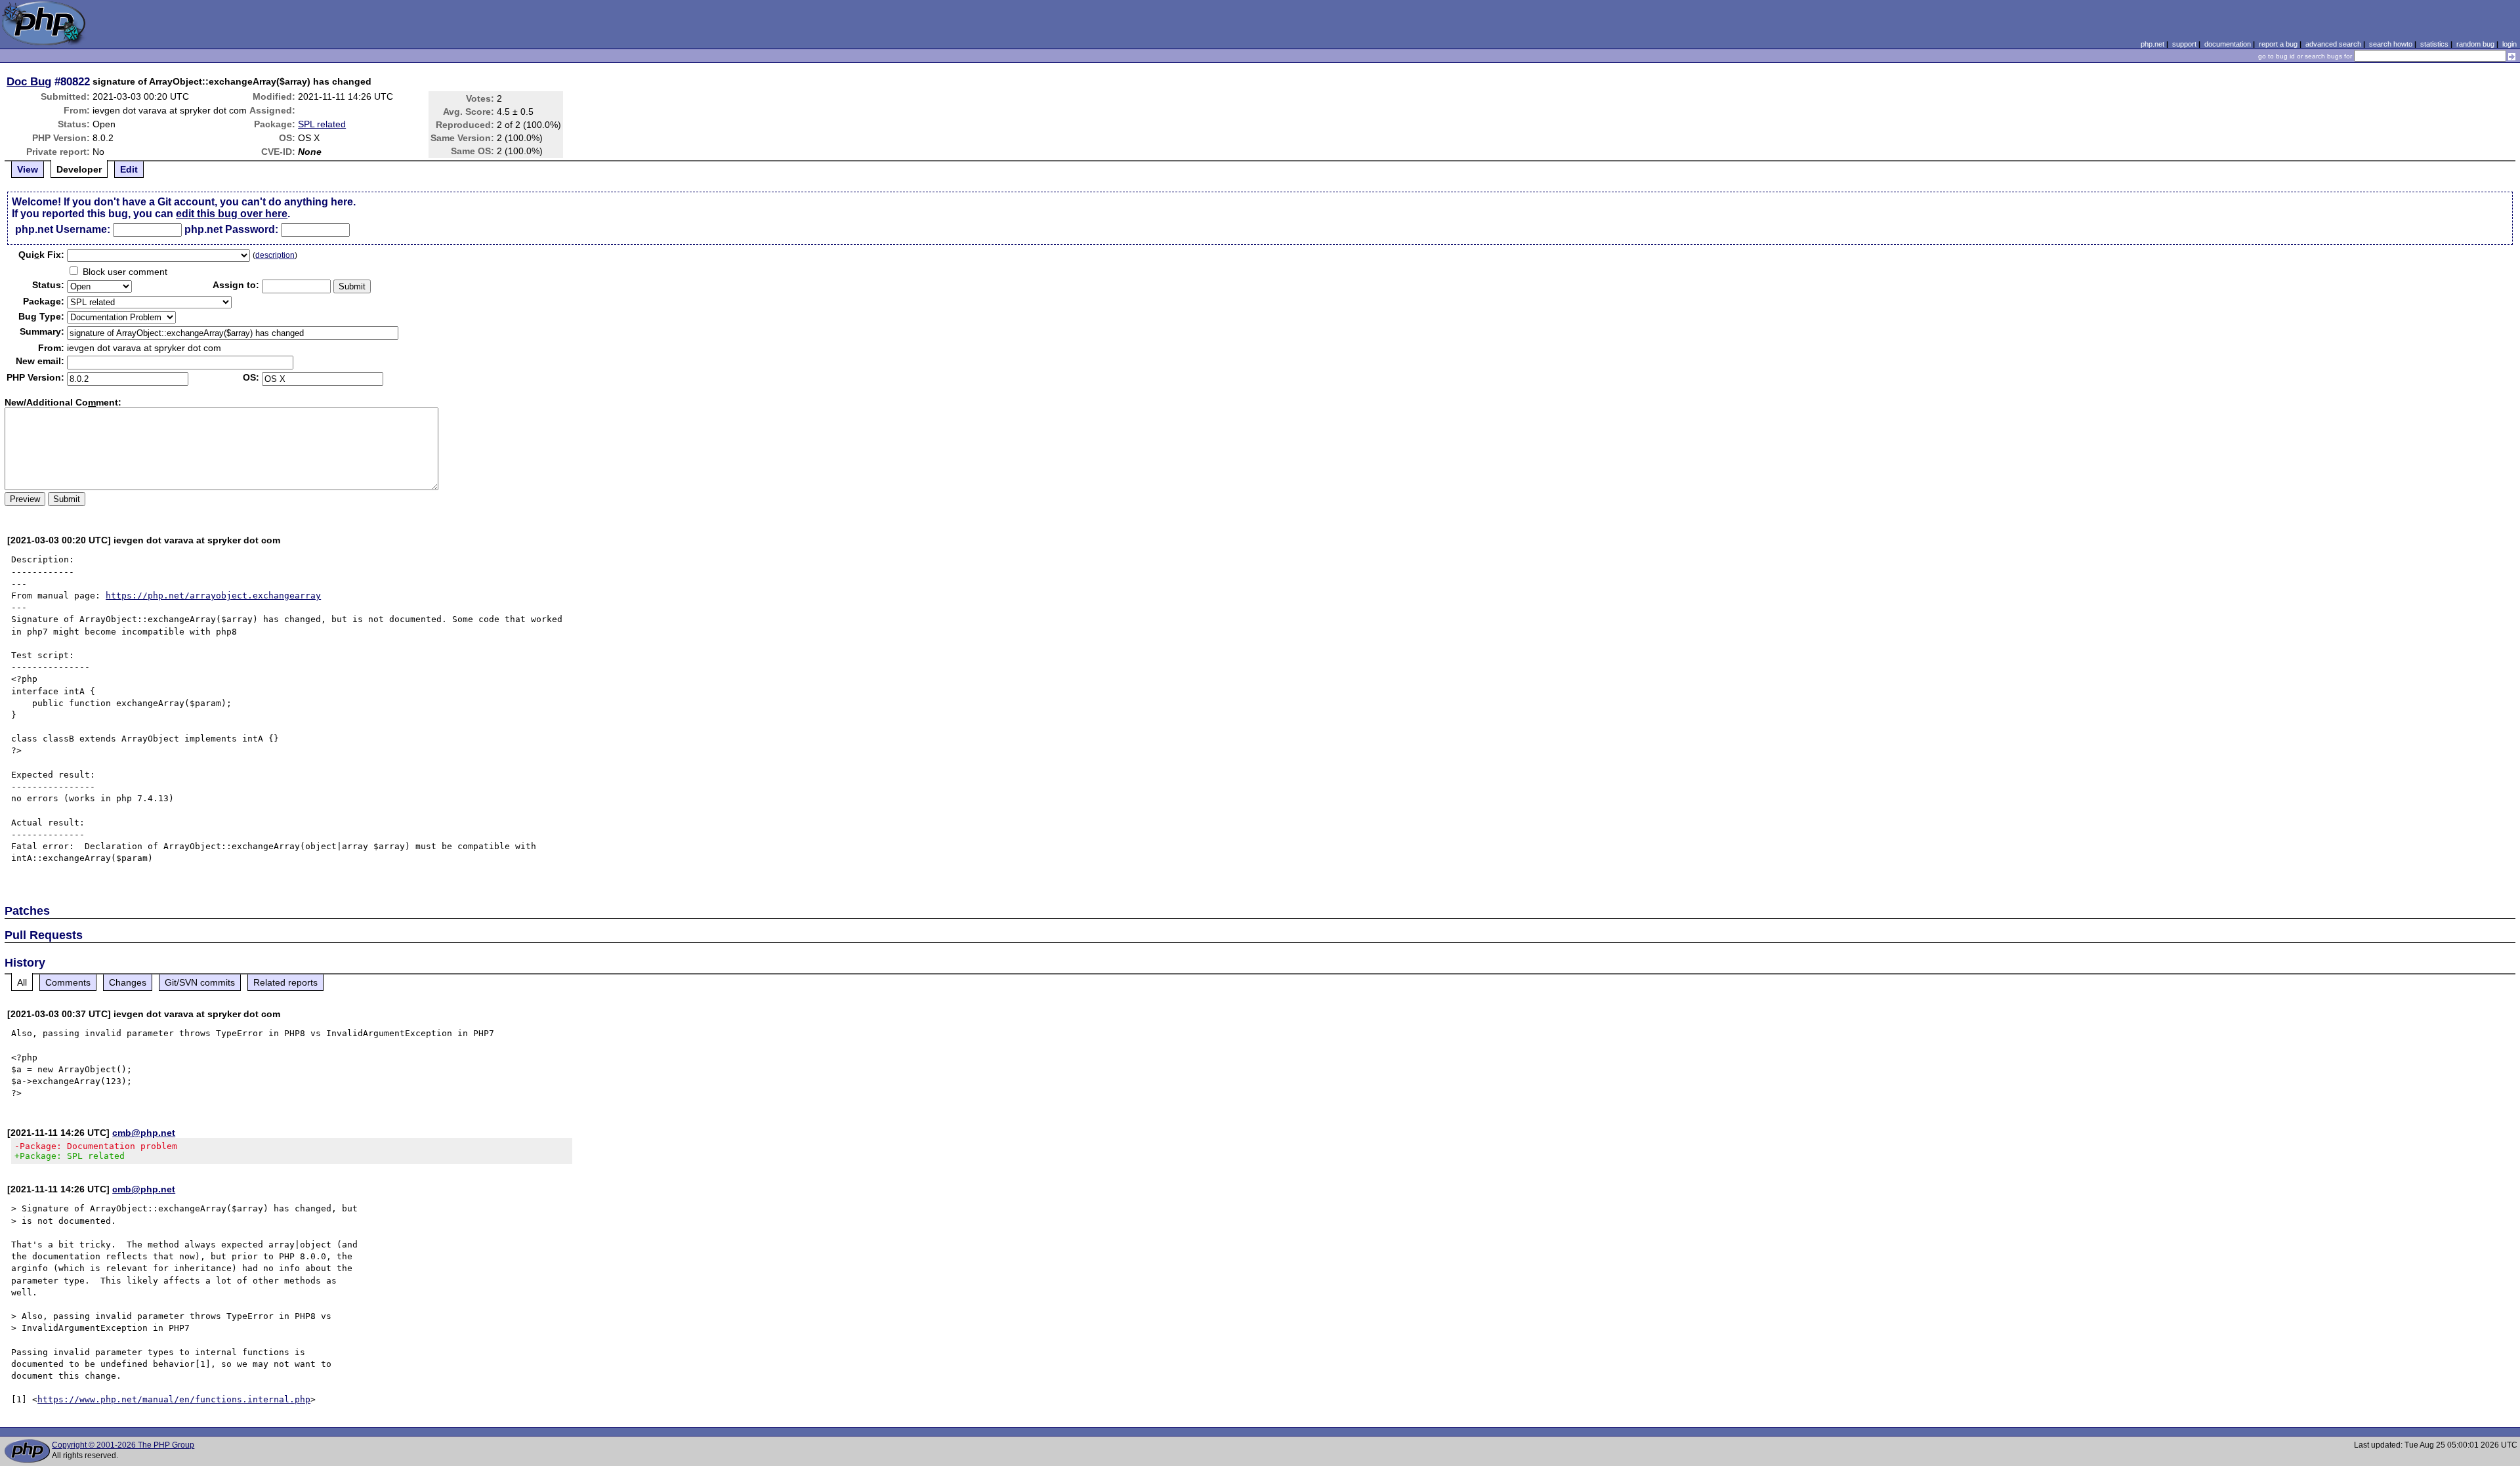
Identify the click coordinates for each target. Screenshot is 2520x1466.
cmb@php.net (144, 1133)
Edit (129, 169)
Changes (128, 982)
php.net (2152, 44)
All (22, 982)
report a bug (2278, 44)
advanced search (2333, 44)
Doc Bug (29, 81)
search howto (2391, 44)
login (2509, 44)
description (275, 255)
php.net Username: (63, 229)
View (28, 169)
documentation (2228, 44)
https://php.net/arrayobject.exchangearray (213, 596)
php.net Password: (231, 229)
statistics (2434, 44)
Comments (68, 982)
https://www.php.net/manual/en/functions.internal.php (174, 1399)
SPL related (322, 124)
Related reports (285, 982)
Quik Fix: (41, 255)
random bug (2475, 44)
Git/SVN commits (200, 982)
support (2184, 44)
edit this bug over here (232, 214)
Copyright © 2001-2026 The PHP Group (123, 1445)
